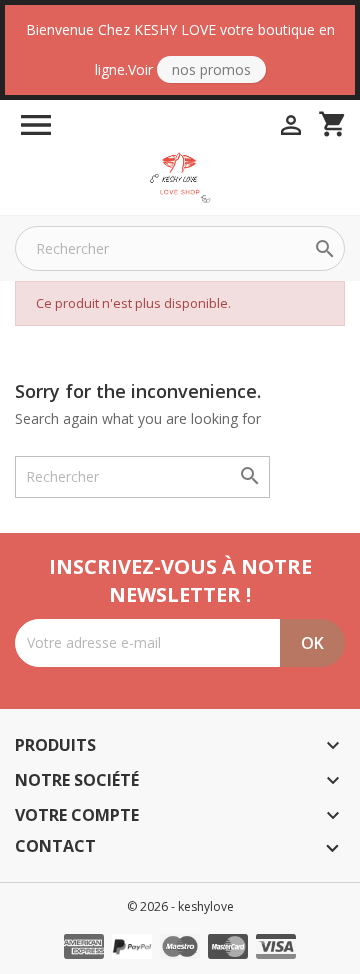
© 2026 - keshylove (180, 906)
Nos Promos (211, 69)
